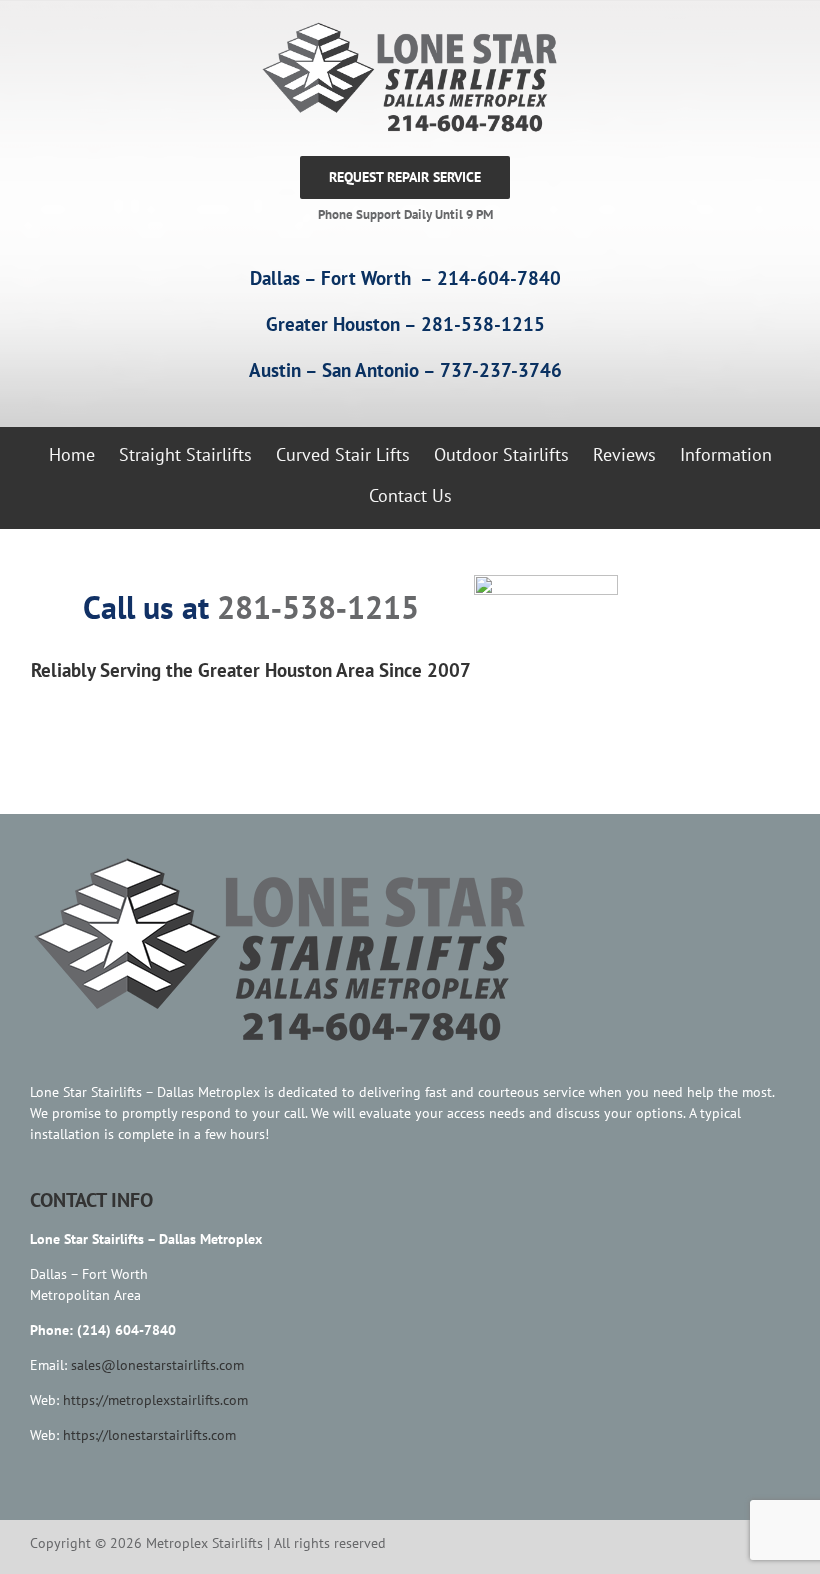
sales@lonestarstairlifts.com (157, 1365)
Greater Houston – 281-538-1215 (405, 324)
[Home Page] (405, 78)
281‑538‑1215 (318, 607)
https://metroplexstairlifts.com (155, 1400)
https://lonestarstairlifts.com (149, 1435)
